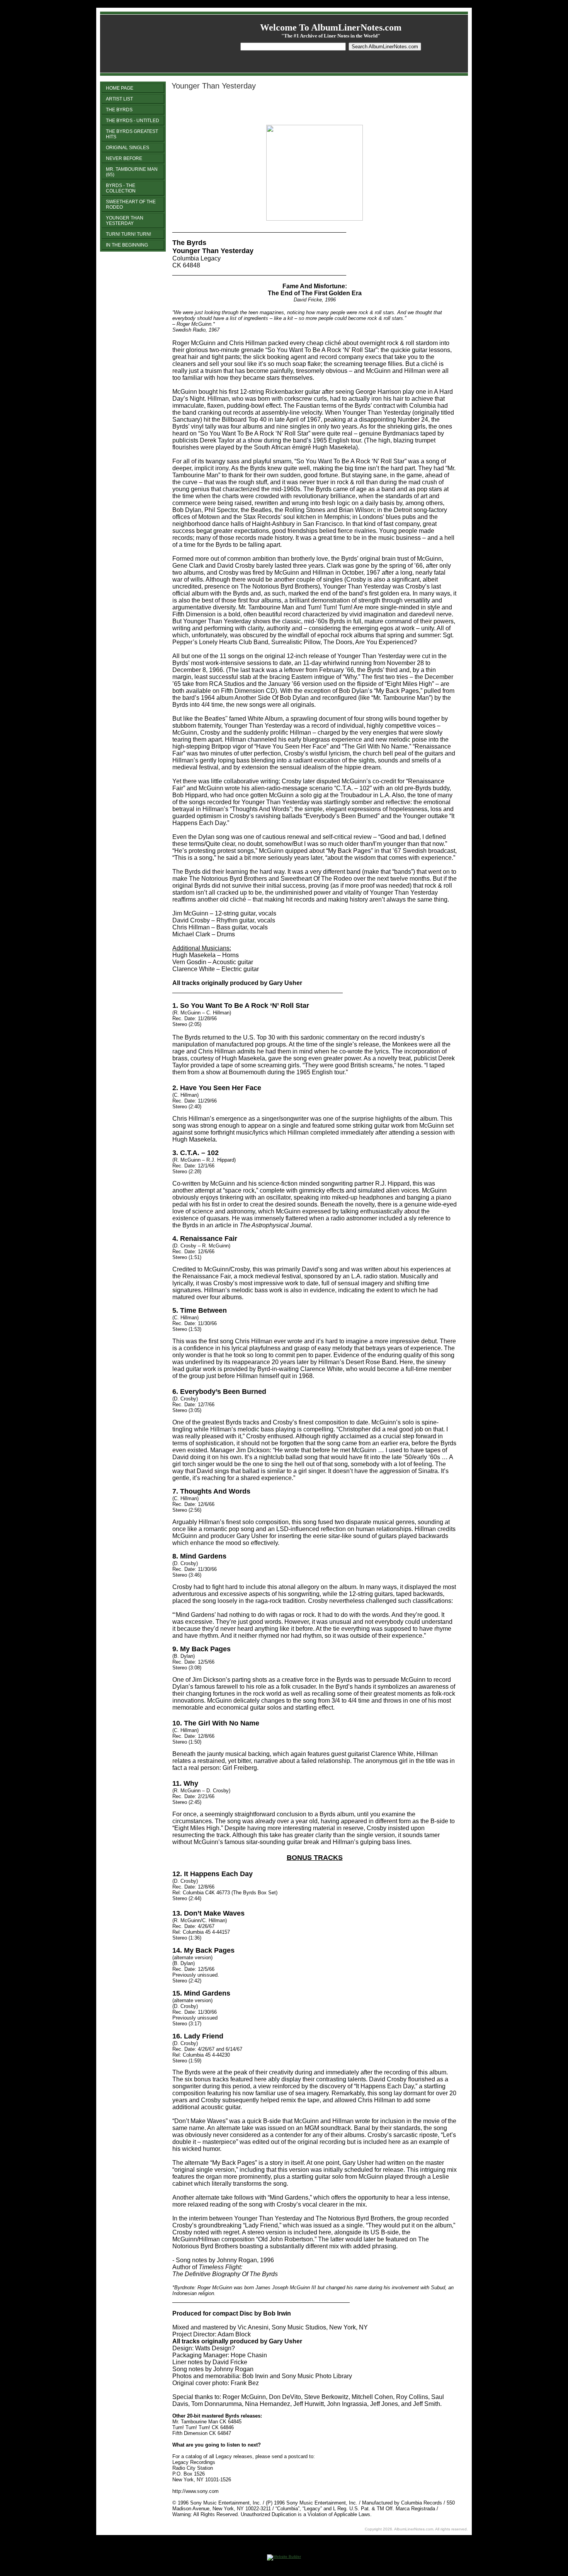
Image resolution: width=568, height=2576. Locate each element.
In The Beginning (127, 245)
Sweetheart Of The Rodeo (131, 204)
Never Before (124, 158)
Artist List (119, 99)
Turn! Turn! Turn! (128, 234)
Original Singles (128, 148)
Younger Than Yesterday (125, 221)
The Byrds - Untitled (133, 121)
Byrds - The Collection (121, 188)
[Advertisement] (263, 108)
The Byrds (119, 110)
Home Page (120, 88)
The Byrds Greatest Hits (132, 134)
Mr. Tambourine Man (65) (132, 172)
